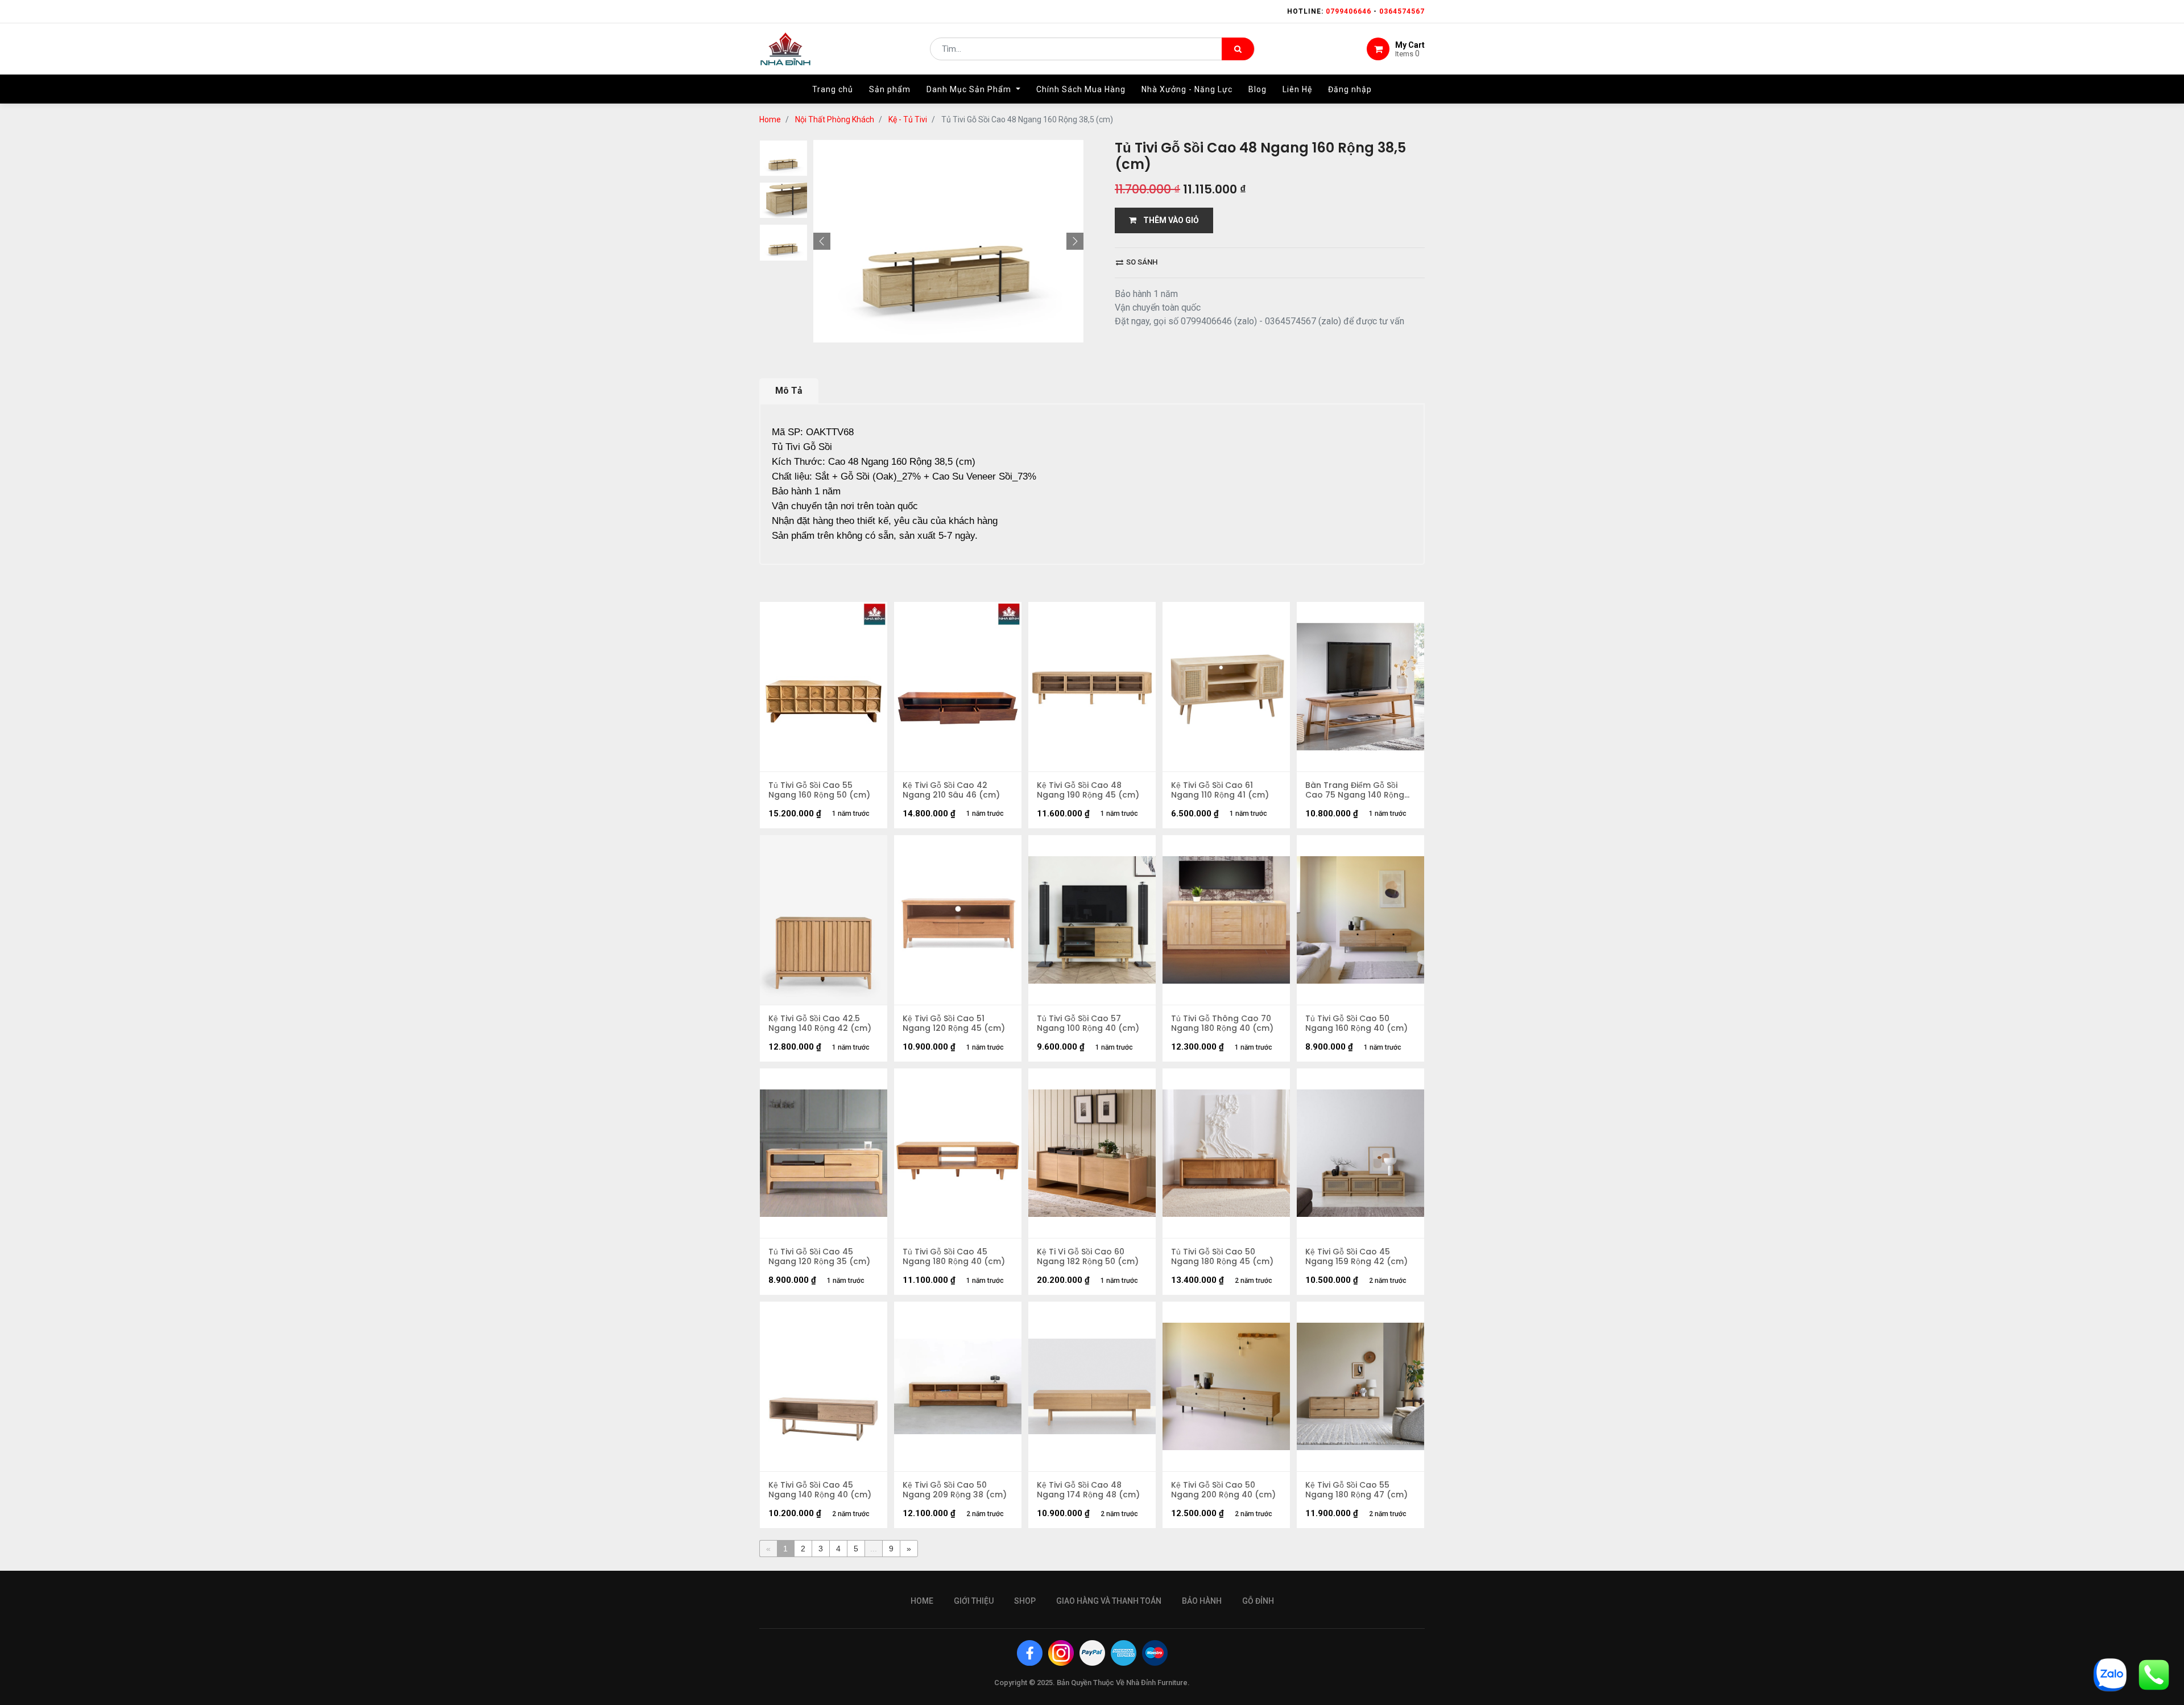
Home (770, 119)
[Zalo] (2110, 1674)
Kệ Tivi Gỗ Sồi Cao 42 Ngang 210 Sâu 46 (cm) (951, 790)
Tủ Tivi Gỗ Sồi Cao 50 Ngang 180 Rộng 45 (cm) (1222, 1257)
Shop (1025, 1601)
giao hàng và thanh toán (1109, 1601)
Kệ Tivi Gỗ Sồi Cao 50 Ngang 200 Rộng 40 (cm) (1223, 1490)
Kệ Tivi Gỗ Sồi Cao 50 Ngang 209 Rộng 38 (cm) (955, 1490)
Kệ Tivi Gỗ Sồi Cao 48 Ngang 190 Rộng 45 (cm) (1088, 790)
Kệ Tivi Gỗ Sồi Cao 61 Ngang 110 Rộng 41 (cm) (1220, 790)
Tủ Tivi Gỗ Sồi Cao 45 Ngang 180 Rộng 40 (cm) (954, 1257)
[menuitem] (833, 89)
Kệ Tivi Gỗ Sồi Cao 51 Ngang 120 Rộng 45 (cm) (954, 1023)
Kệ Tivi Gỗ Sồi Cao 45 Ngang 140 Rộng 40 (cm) (820, 1490)
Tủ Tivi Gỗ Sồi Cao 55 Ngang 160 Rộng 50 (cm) (819, 790)
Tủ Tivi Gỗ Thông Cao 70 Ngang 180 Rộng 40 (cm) (1222, 1023)
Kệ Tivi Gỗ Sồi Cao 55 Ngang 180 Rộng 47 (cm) (1356, 1490)
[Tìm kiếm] (1238, 49)
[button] (822, 241)
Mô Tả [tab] (789, 391)
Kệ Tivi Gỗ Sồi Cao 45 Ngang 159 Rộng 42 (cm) (1356, 1257)
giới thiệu (974, 1601)
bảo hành (1202, 1601)
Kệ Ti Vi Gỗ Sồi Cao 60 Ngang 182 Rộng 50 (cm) (1088, 1257)
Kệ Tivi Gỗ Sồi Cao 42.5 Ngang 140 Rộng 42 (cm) (820, 1023)
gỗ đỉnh (1258, 1601)
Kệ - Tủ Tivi (908, 119)
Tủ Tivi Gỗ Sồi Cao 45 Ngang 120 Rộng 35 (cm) (819, 1257)
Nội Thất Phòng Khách (835, 119)
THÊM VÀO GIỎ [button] (1168, 220)
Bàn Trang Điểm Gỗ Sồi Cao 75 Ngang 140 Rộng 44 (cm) (1355, 790)
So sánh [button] (1141, 262)
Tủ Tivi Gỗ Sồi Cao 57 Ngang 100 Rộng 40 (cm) (1088, 1023)
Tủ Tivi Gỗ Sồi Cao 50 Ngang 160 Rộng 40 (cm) (1356, 1023)
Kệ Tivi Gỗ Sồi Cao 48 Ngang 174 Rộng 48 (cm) (1088, 1490)
